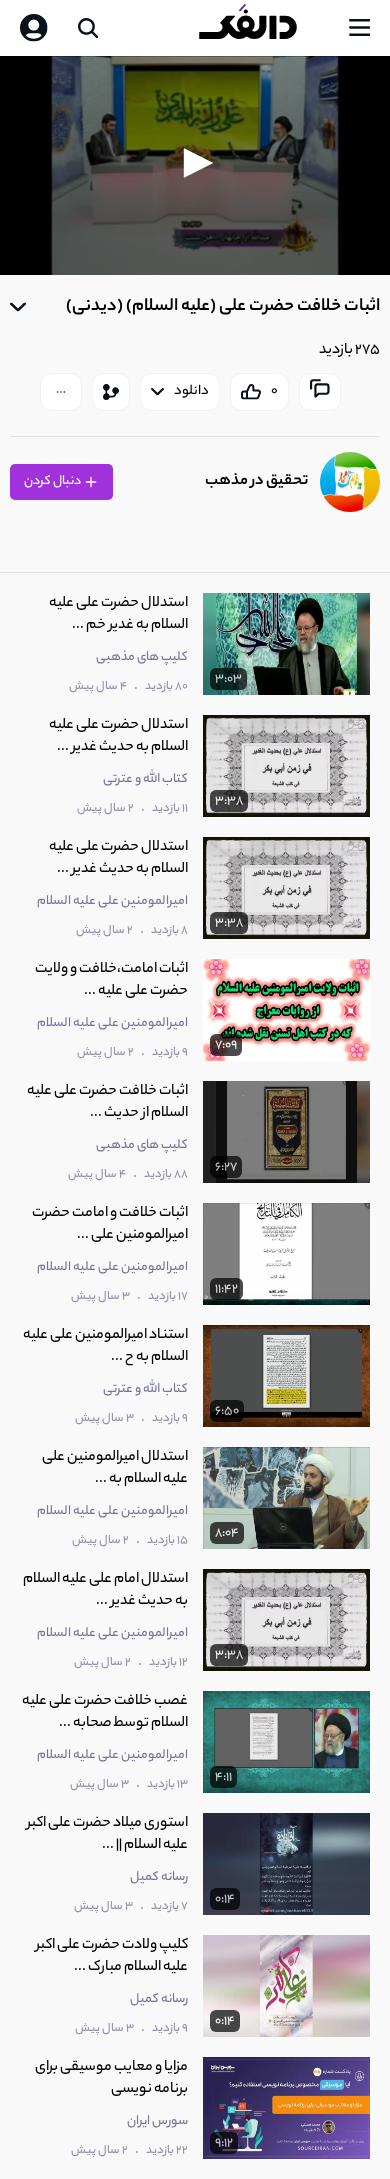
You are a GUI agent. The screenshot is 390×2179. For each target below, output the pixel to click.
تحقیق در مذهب (256, 481)
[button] (195, 163)
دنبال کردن (53, 481)
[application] (195, 165)
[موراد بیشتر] (61, 392)
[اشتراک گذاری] (111, 392)
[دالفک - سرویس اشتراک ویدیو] (264, 28)
